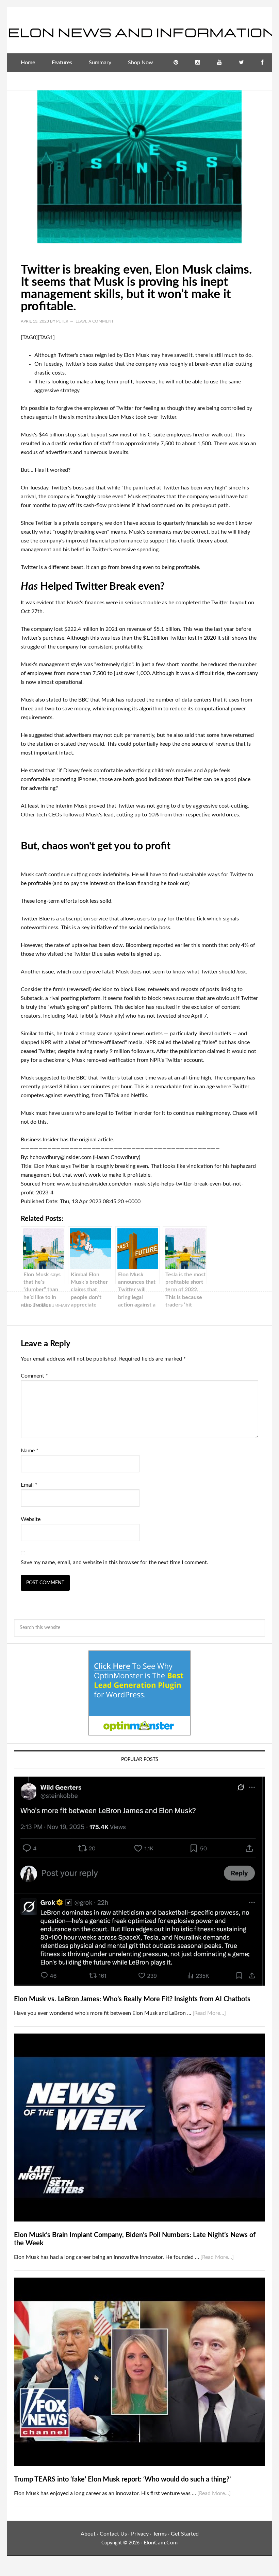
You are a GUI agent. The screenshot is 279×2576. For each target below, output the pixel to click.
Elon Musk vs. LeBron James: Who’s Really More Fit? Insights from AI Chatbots (132, 1999)
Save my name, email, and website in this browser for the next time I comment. (114, 1562)
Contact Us (113, 2534)
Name (30, 1451)
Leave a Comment (95, 321)
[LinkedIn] (261, 81)
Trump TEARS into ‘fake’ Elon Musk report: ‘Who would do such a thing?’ (122, 2479)
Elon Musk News (139, 28)
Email (29, 1485)
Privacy (140, 2534)
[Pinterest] (176, 63)
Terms (160, 2534)
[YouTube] (219, 63)
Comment (34, 1376)
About (88, 2534)
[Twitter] (241, 63)
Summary (59, 1306)
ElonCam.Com (161, 2543)
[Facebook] (262, 63)
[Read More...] (209, 2013)
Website (31, 1519)
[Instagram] (198, 63)
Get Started (185, 2534)
